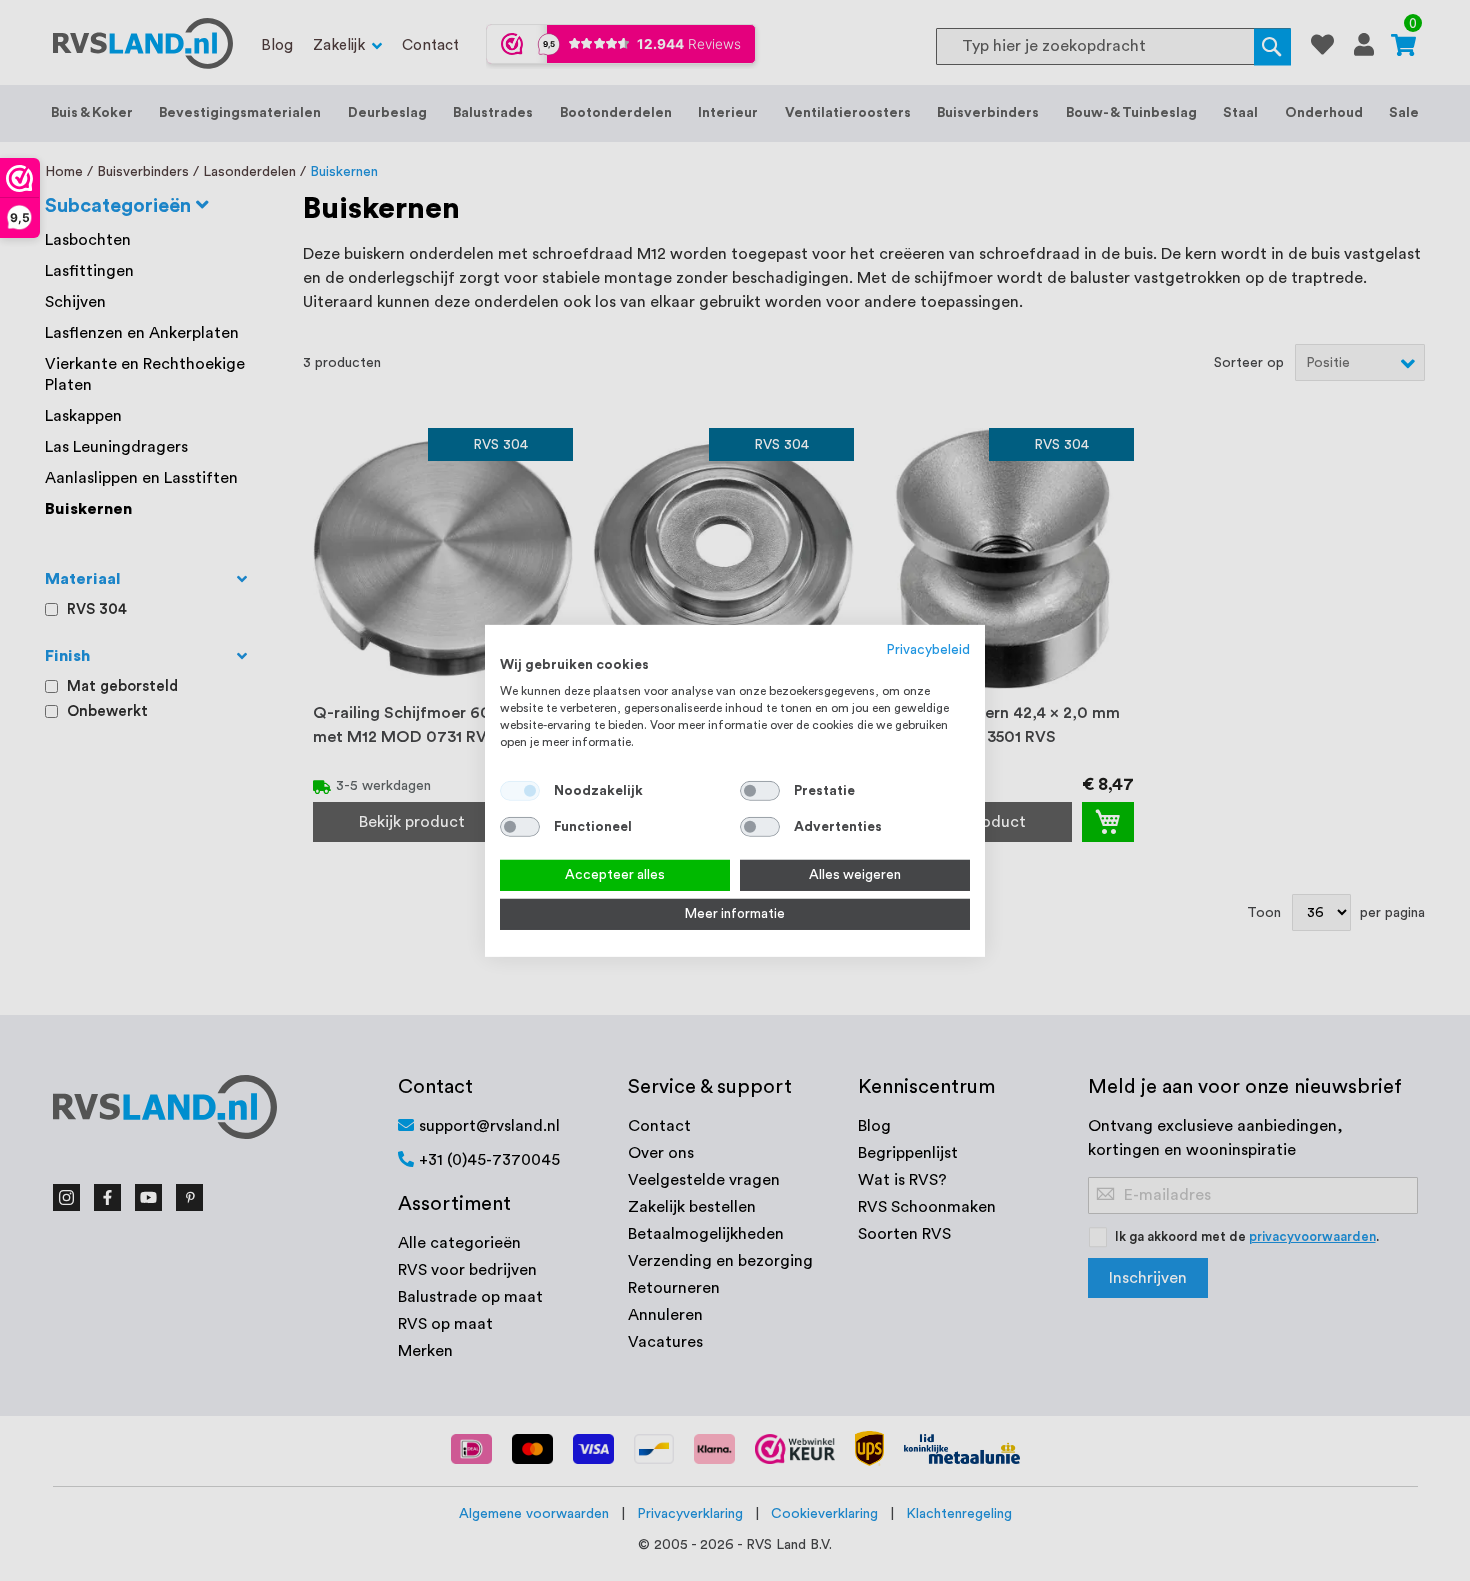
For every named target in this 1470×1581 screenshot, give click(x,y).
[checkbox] (760, 791)
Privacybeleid (928, 649)
